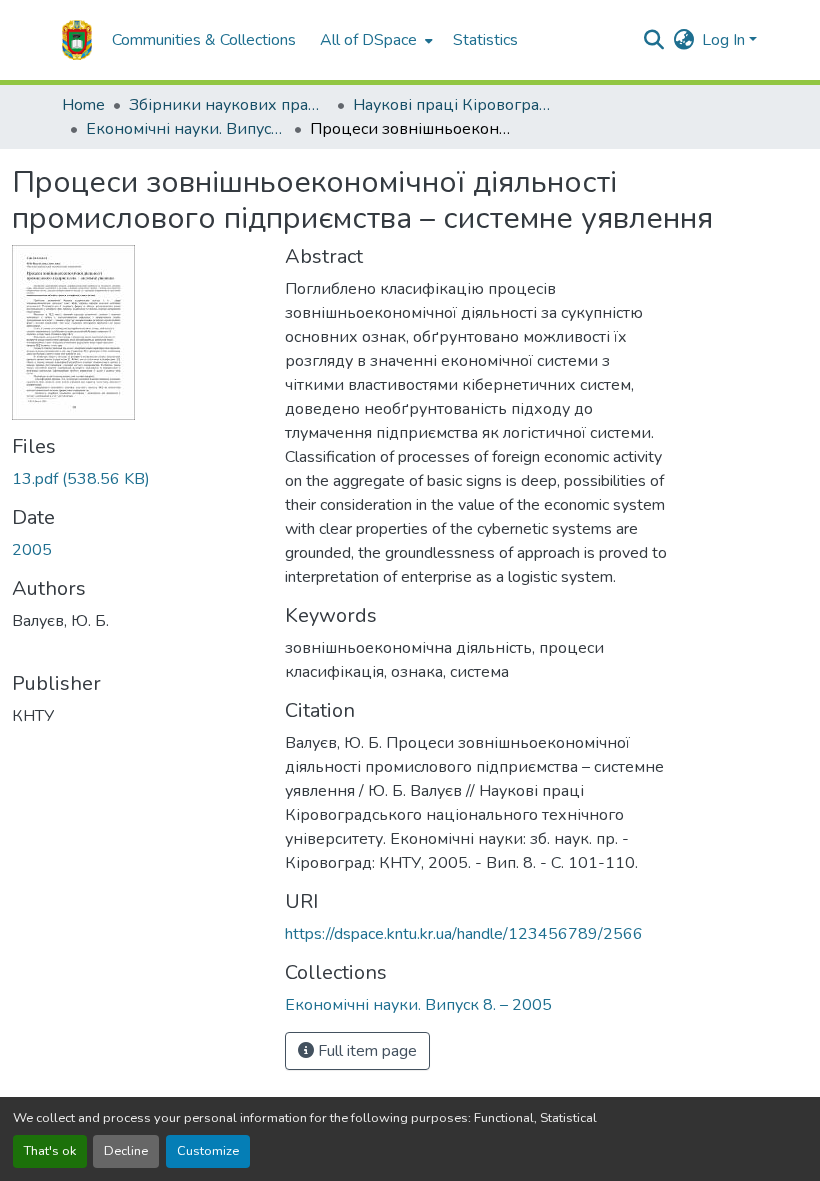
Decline (126, 1151)
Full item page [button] (365, 1051)
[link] (136, 479)
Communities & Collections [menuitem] (204, 40)
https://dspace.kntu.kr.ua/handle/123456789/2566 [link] (464, 934)
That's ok (50, 1151)
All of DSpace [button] (368, 40)
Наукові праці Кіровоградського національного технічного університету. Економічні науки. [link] (453, 105)
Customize (208, 1151)
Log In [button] (725, 40)
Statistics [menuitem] (485, 40)
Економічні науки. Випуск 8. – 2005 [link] (186, 129)
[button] (77, 40)
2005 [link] (32, 550)
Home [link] (83, 105)
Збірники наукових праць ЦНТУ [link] (229, 105)
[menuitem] (374, 40)
